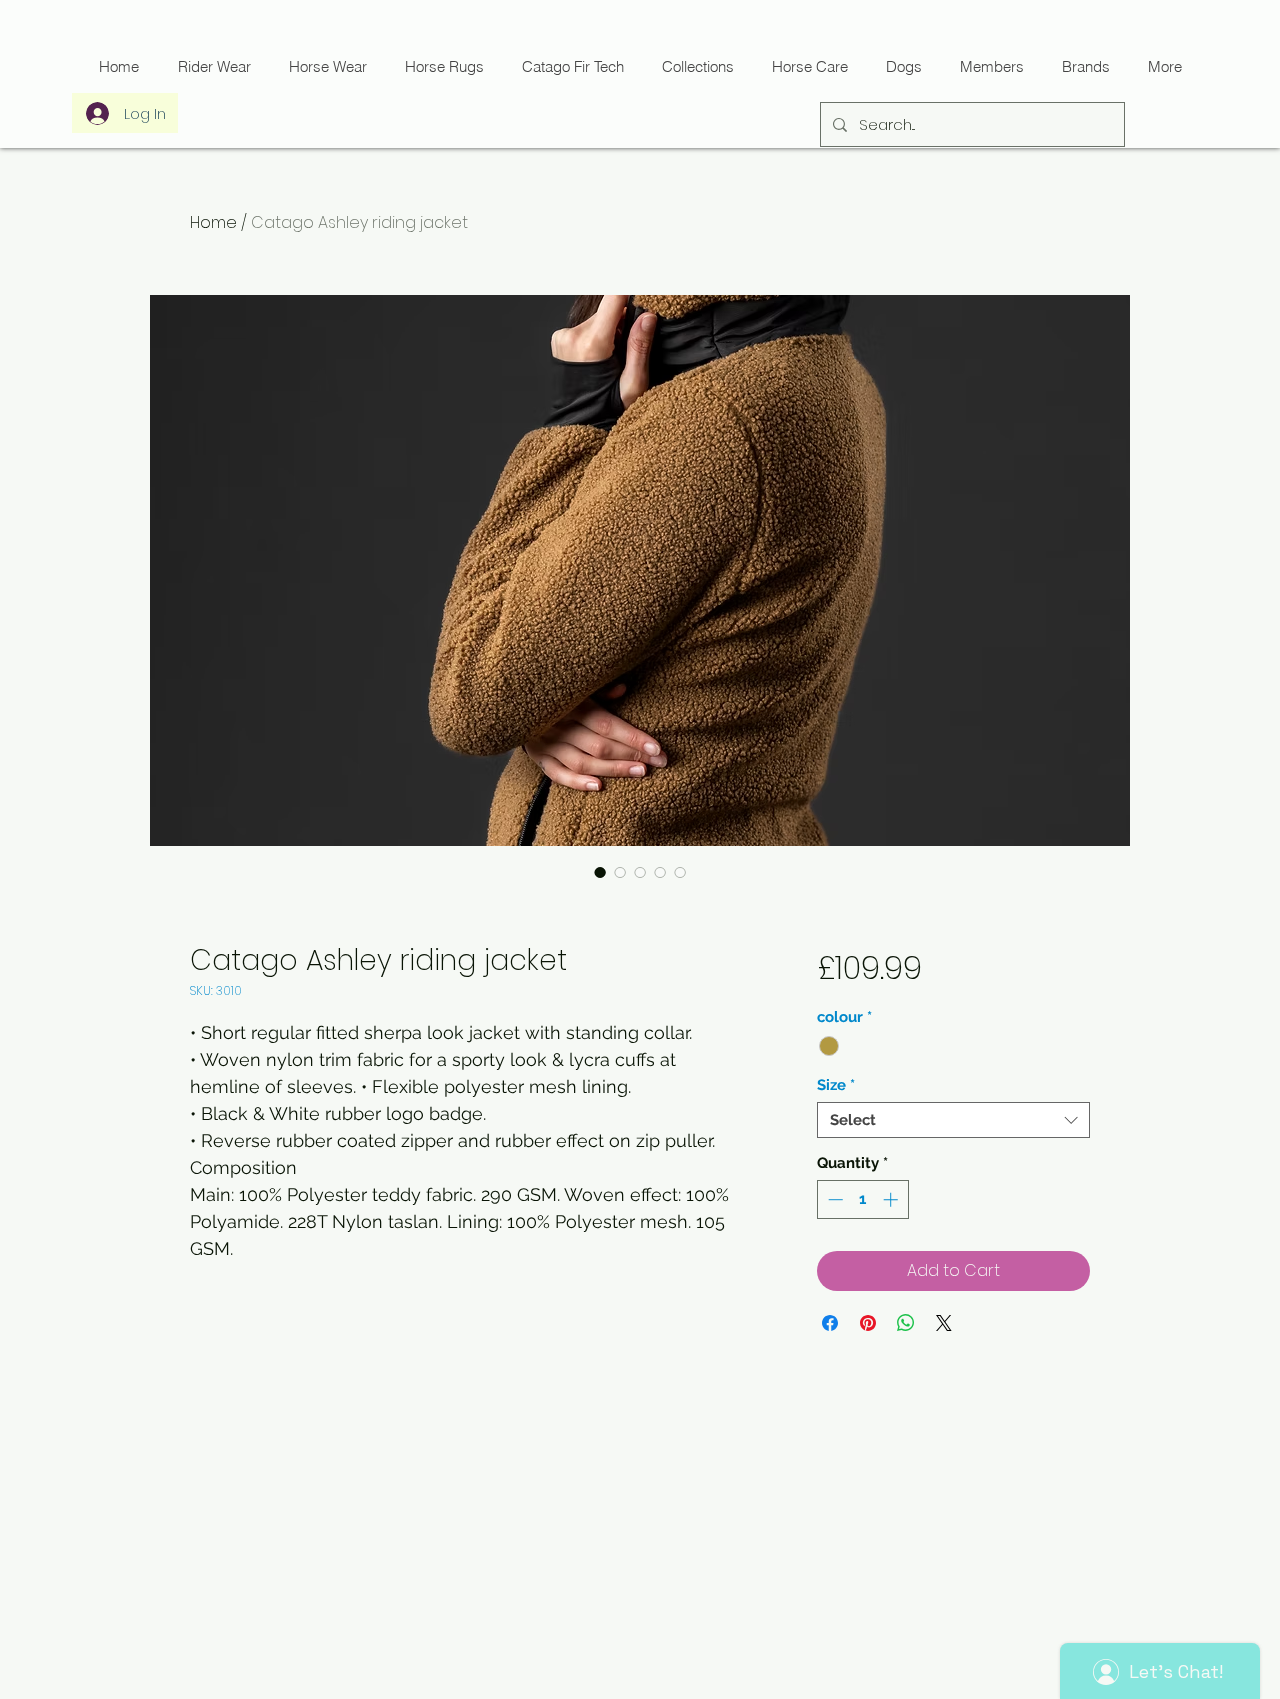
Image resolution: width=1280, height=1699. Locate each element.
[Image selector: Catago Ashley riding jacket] (600, 872)
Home (213, 222)
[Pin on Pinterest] (868, 1323)
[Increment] (892, 1199)
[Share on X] (944, 1323)
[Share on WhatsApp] (906, 1323)
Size (836, 1085)
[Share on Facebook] (830, 1323)
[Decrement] (833, 1199)
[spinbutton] (862, 1199)
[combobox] (953, 1120)
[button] (572, 66)
